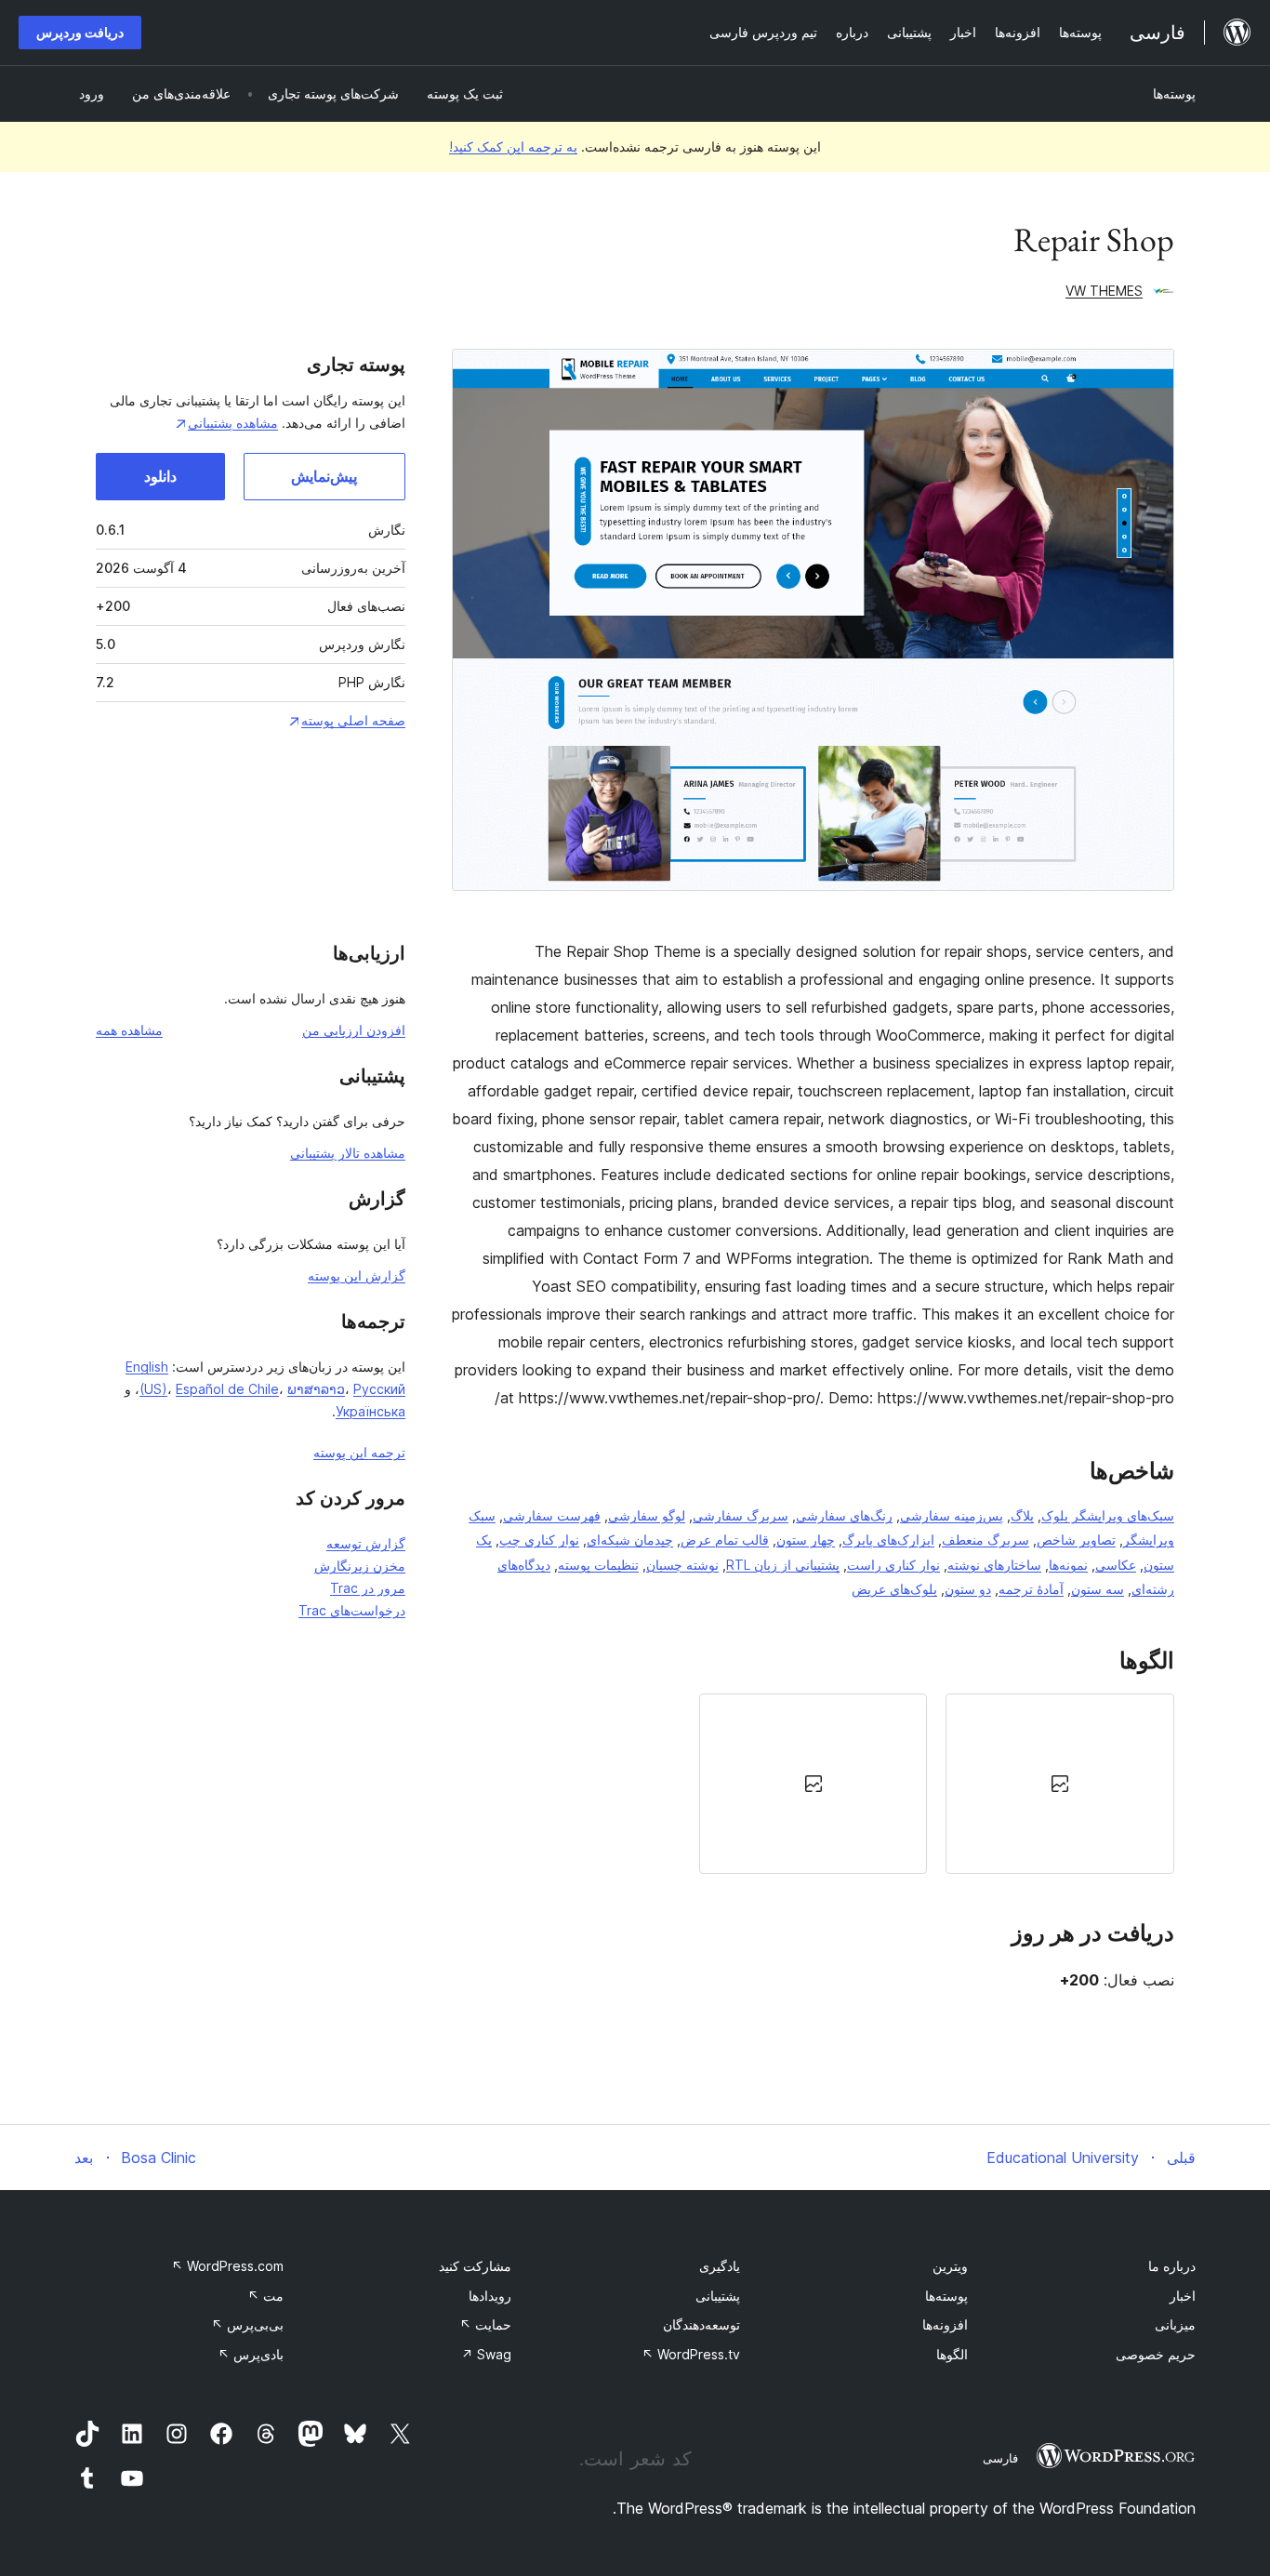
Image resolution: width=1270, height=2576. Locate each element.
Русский (379, 1389)
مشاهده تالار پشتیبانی (348, 1153)
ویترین (950, 2266)
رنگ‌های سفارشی (844, 1515)
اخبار (1183, 2296)
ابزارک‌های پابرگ (888, 1540)
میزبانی (1175, 2324)
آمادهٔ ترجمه (1031, 1589)
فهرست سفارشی (552, 1515)
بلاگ (1022, 1515)
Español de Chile (227, 1389)
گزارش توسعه (366, 1543)
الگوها (952, 2354)
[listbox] (813, 1784)
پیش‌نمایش (324, 476)
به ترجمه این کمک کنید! (513, 146)
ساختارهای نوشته (994, 1565)
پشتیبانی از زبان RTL (783, 1565)
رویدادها (490, 2296)
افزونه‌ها (945, 2324)
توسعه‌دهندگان (701, 2324)
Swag (486, 2354)
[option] (1060, 1784)
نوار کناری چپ (539, 1540)
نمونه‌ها (1068, 1565)
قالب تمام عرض (725, 1540)
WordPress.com (227, 2266)
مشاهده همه (129, 1030)
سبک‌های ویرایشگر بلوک (1108, 1515)
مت (265, 2296)
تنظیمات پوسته (598, 1565)
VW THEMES (1104, 291)
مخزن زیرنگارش (360, 1566)
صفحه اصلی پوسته (353, 720)
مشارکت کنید (475, 2266)
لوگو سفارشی (647, 1515)
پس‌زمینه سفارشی (952, 1515)
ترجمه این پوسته (359, 1452)
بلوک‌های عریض (894, 1589)
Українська (370, 1411)
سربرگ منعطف (986, 1540)
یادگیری (720, 2266)
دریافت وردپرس (80, 32)
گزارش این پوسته (357, 1275)
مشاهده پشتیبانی (233, 423)
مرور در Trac (368, 1588)
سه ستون (1098, 1589)
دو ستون (968, 1589)
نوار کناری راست (893, 1565)
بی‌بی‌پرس (247, 2324)
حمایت (485, 2324)
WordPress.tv (691, 2354)
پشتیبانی (718, 2296)
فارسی (1000, 2458)
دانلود (160, 476)
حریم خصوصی (1156, 2354)
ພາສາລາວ (316, 1389)
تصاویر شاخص (1076, 1540)
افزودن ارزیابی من (354, 1030)
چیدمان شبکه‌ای (630, 1540)
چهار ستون (806, 1540)
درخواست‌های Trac (352, 1610)
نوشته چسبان (682, 1565)
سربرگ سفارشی (741, 1515)
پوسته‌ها (1174, 93)
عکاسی (1116, 1565)
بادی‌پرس (251, 2354)
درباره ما (1172, 2266)
